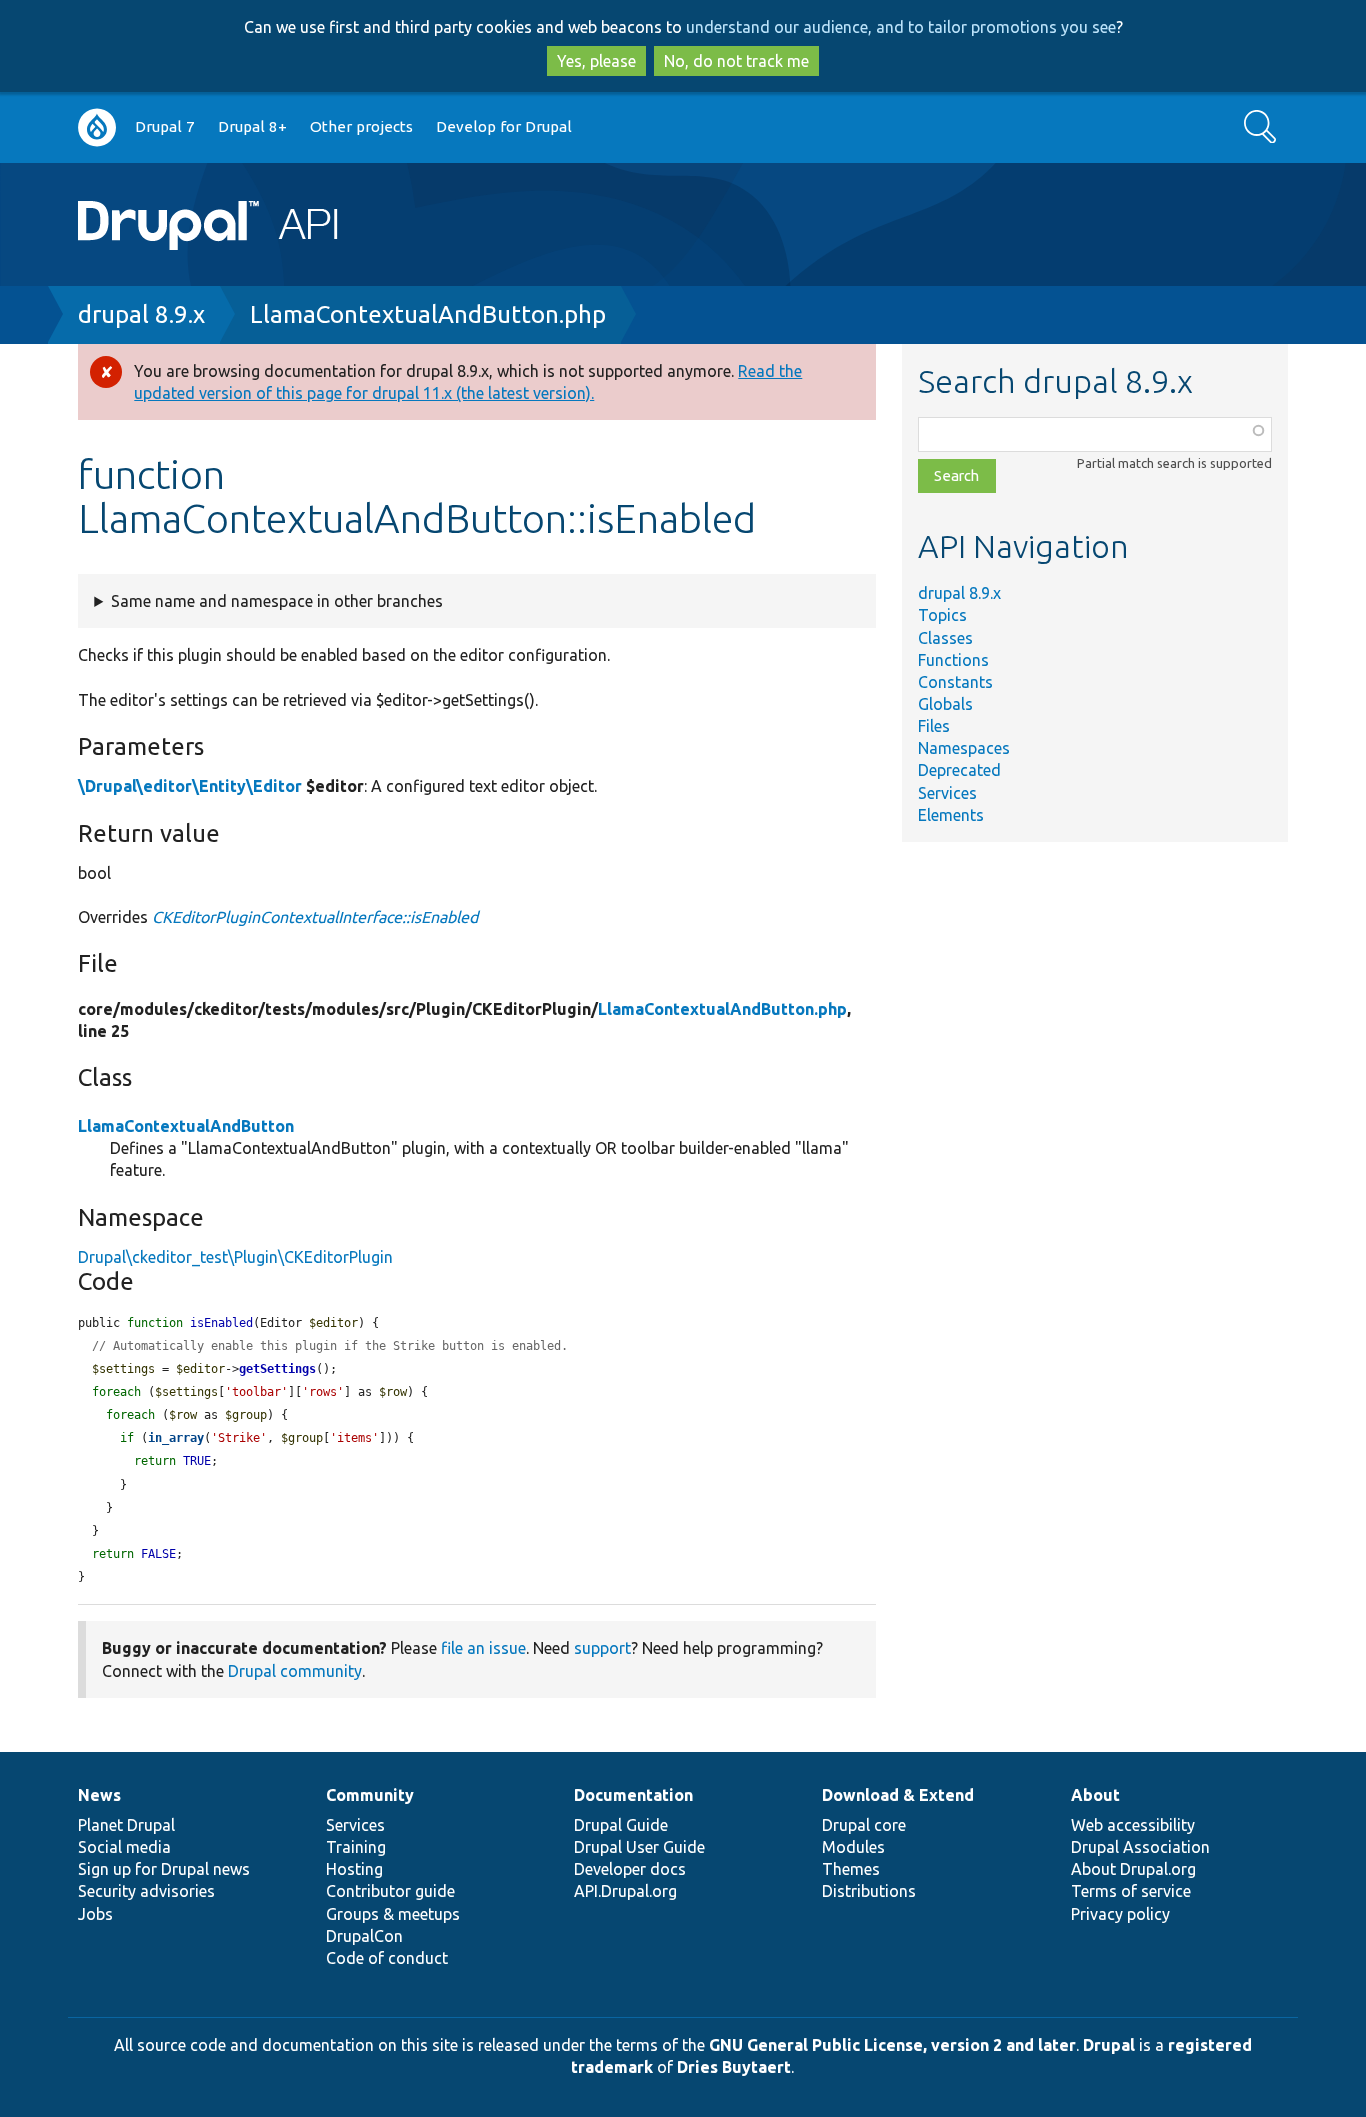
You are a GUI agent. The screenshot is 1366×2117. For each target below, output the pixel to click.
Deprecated (959, 770)
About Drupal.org (1133, 1869)
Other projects (361, 126)
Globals (945, 704)
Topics (942, 615)
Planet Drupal (126, 1825)
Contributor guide (390, 1891)
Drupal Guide (621, 1825)
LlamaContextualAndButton (186, 1126)
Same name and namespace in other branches (277, 601)
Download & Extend (898, 1795)
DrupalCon (364, 1936)
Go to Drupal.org (97, 127)
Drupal (1109, 2045)
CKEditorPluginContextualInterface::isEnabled (315, 917)
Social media (124, 1847)
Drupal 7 (165, 126)
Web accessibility (1133, 1825)
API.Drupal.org (625, 1891)
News (99, 1795)
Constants (955, 682)
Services (947, 793)
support (602, 1648)
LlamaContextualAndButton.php (428, 314)
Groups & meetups (393, 1914)
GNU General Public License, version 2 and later (892, 2045)
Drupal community (295, 1671)
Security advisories (146, 1891)
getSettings (277, 1369)
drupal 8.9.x (141, 314)
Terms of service (1131, 1891)
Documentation (633, 1795)
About (1095, 1795)
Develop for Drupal (504, 126)
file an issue (483, 1648)
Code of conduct (387, 1958)
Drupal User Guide (639, 1847)
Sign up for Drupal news (164, 1869)
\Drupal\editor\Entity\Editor (190, 786)
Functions (953, 660)
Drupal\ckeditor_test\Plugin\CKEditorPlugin (235, 1257)
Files (934, 726)
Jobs (95, 1914)
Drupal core (864, 1825)
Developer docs (630, 1869)
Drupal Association (1140, 1847)
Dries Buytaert (734, 2067)
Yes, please (596, 61)
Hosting (354, 1869)
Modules (853, 1847)
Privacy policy (1120, 1914)
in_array (176, 1438)
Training (356, 1847)
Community (370, 1795)
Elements (951, 815)
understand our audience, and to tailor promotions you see (901, 27)
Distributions (869, 1891)
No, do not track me (736, 61)
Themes (851, 1869)
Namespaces (964, 748)
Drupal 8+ (252, 126)
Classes (945, 638)
